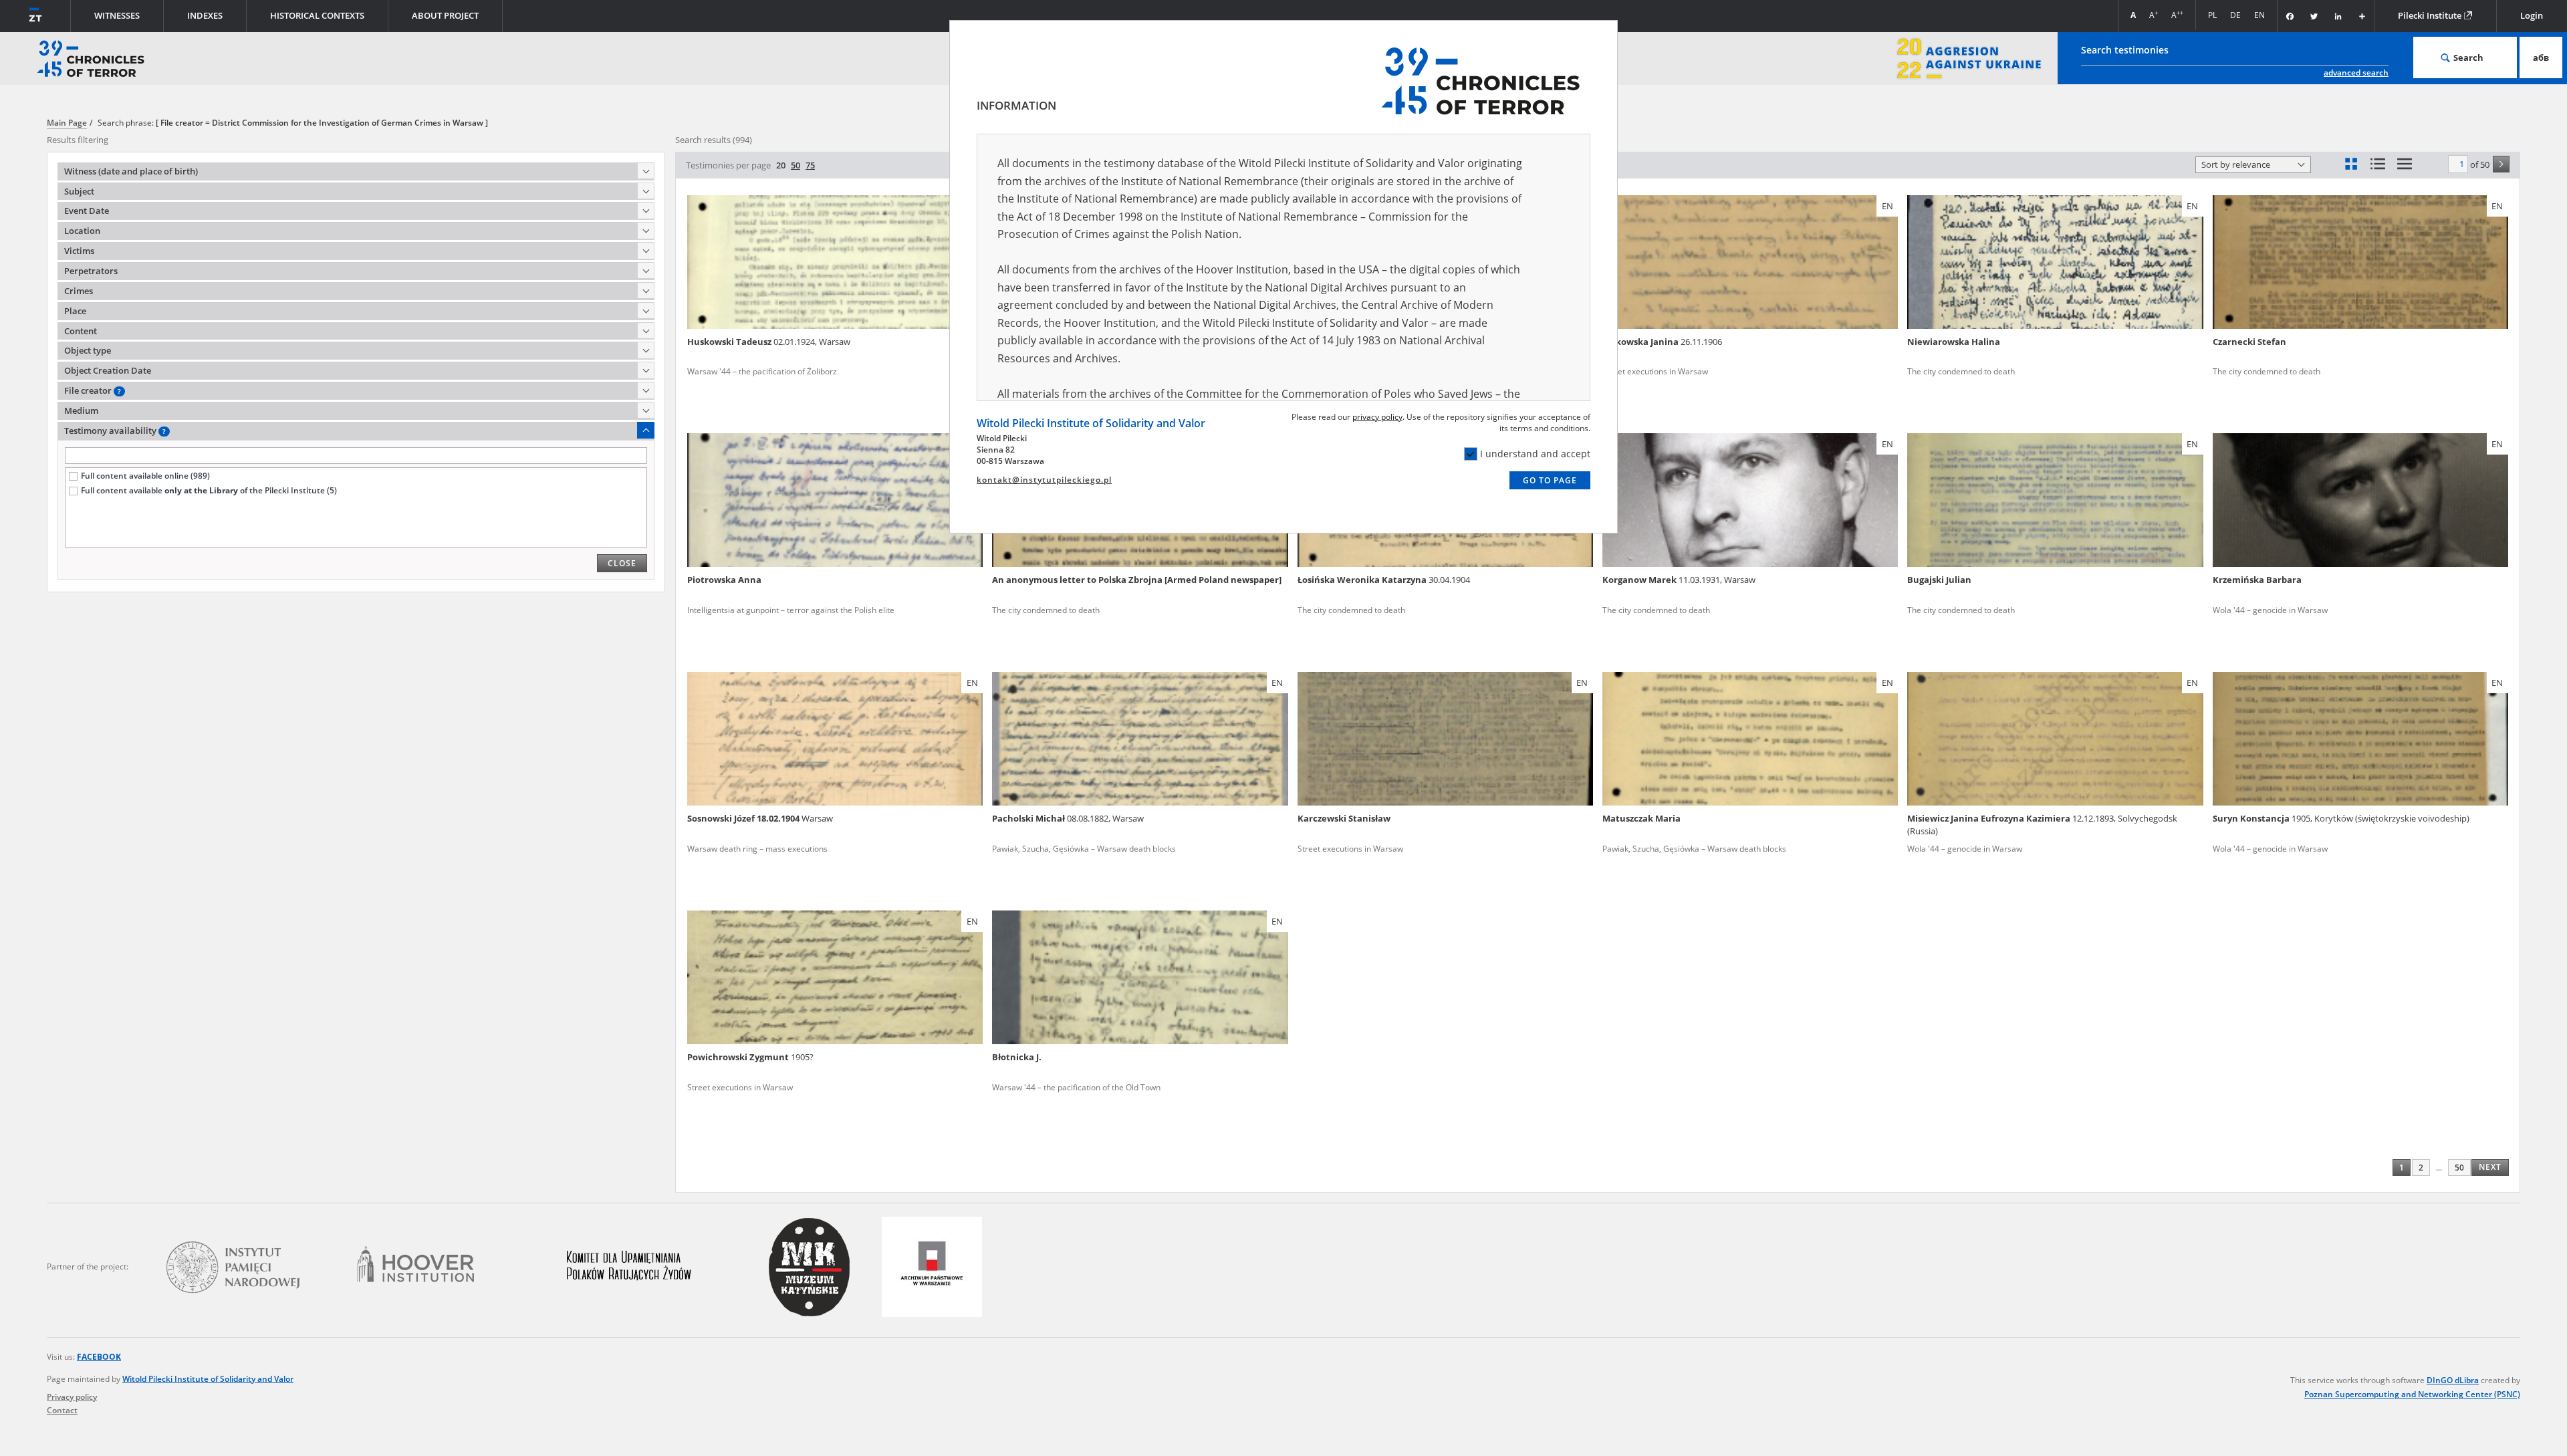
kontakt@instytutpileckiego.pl (1044, 480)
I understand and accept (1535, 454)
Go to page (1550, 480)
